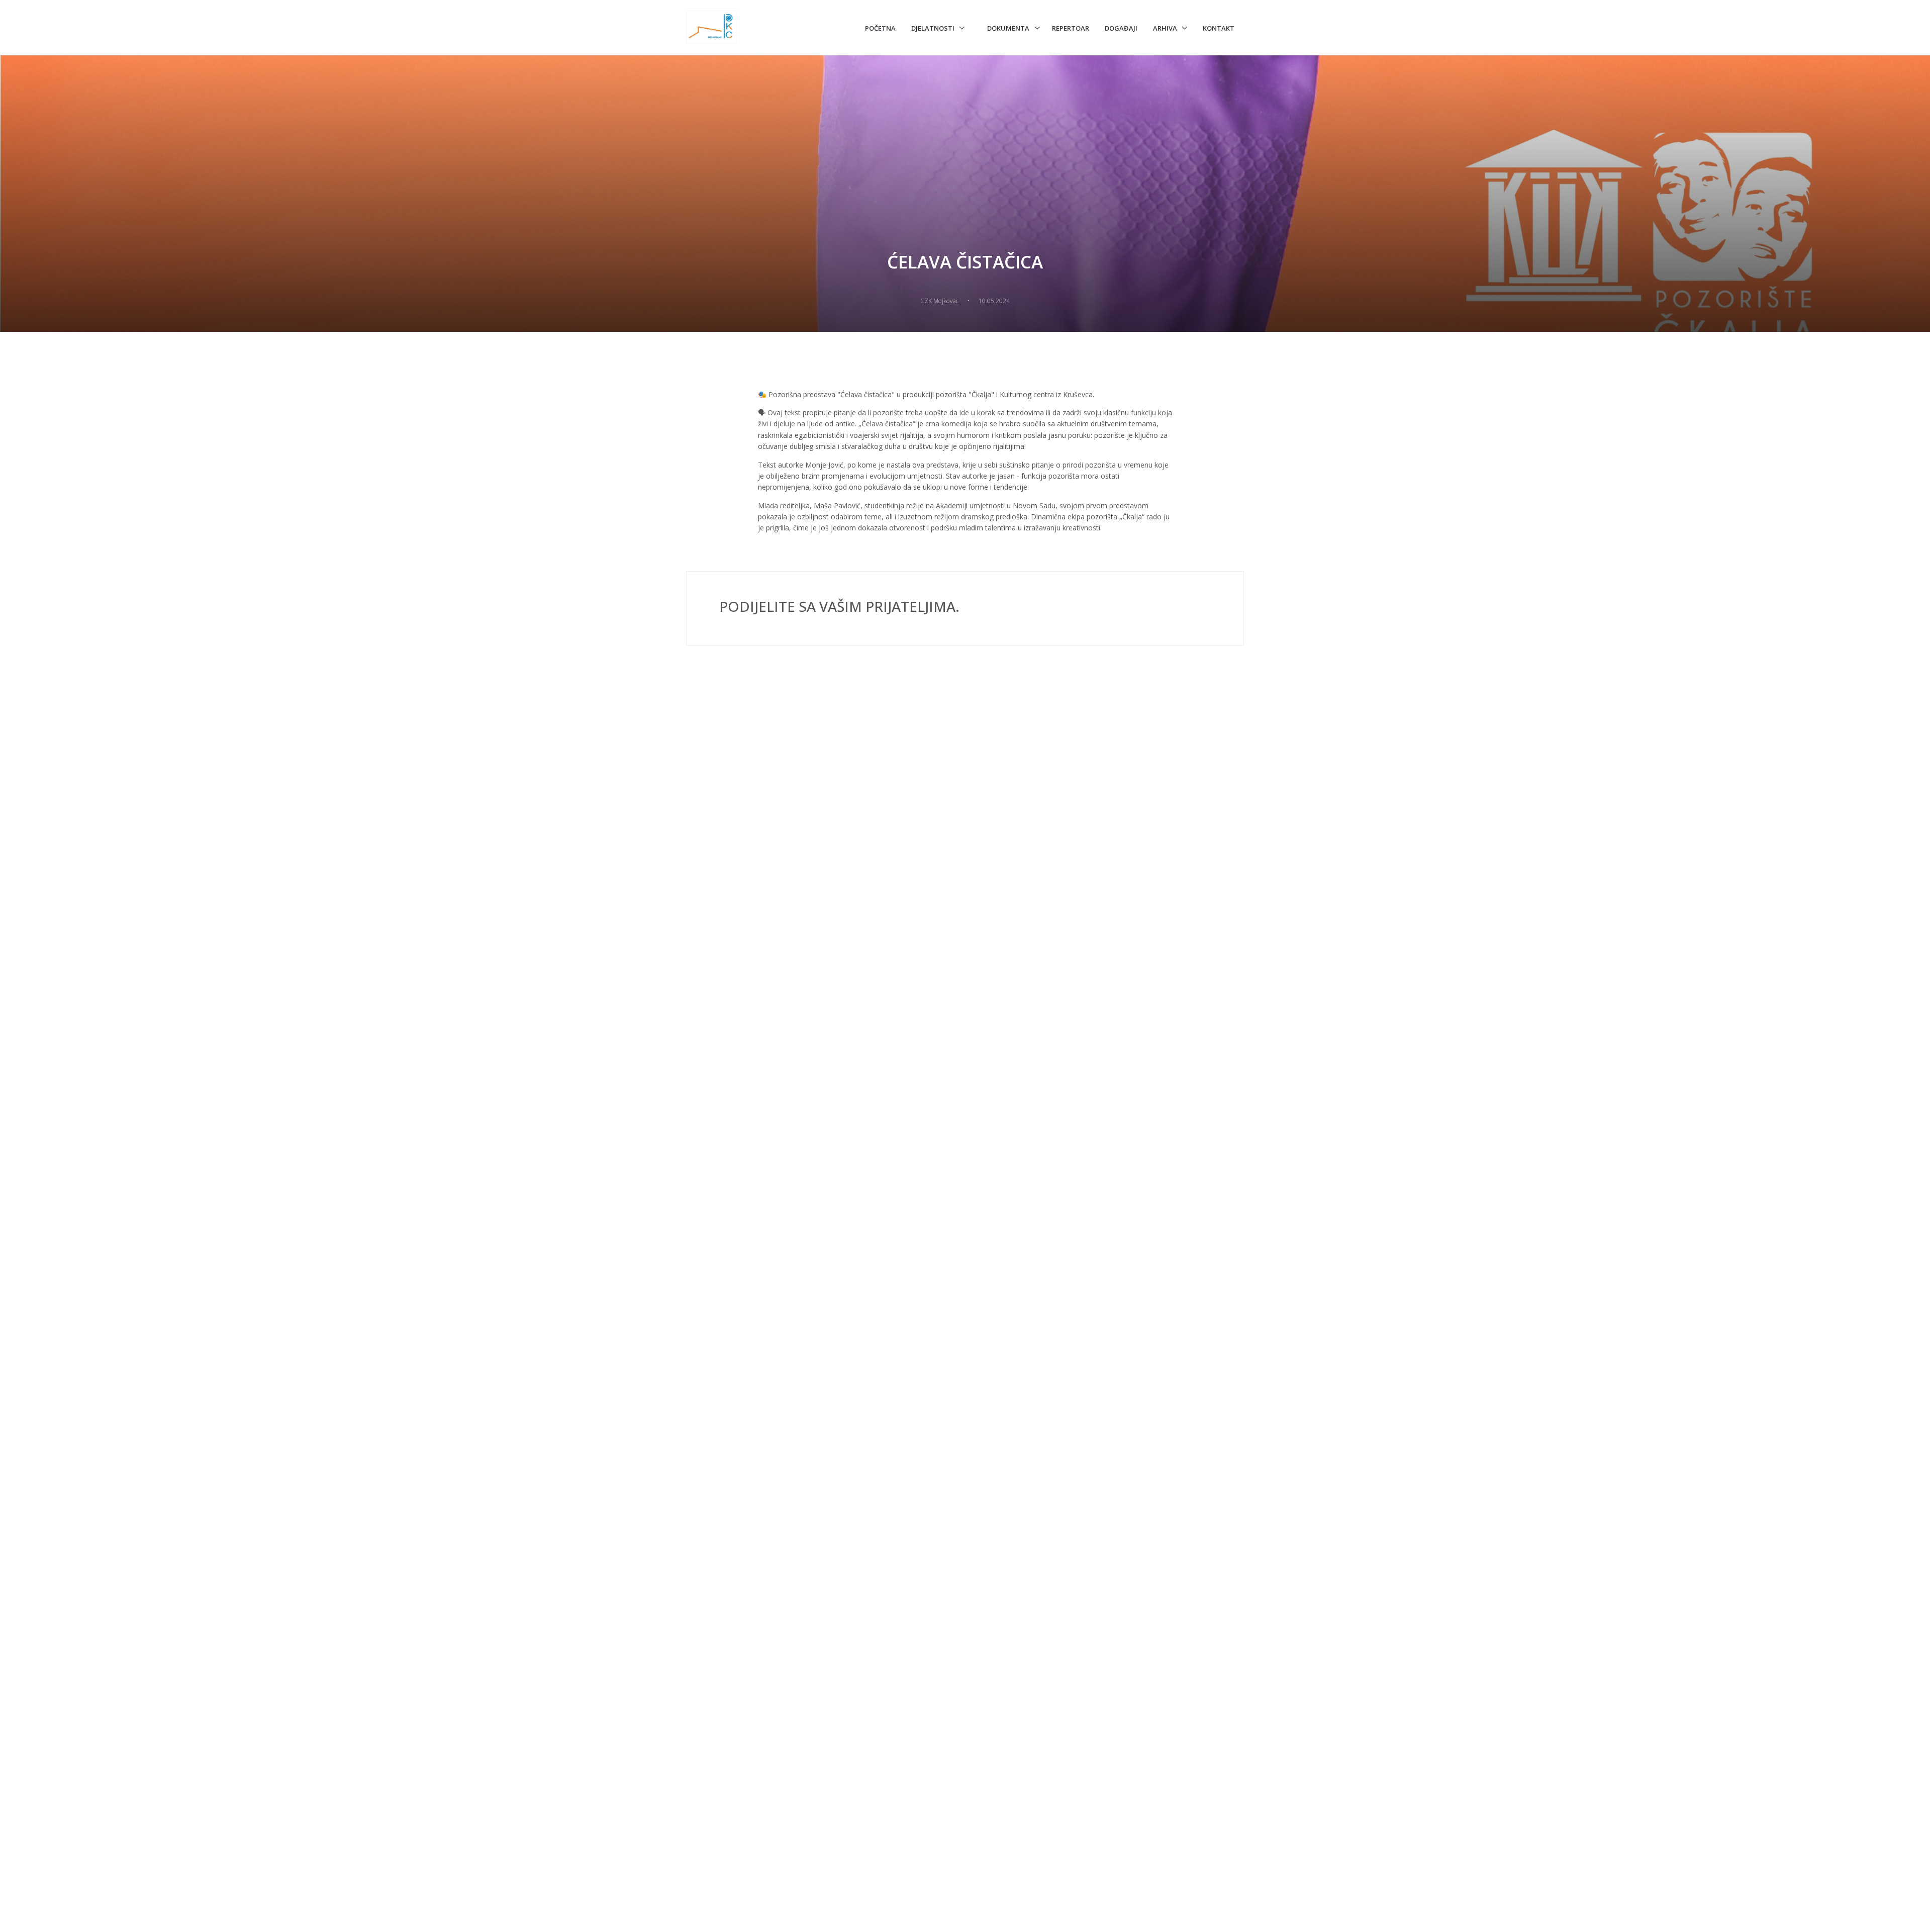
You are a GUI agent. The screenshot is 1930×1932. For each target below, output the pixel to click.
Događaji (1121, 28)
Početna (880, 28)
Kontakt (1219, 28)
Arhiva (1165, 28)
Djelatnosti (933, 28)
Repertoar (1071, 28)
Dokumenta (1008, 28)
